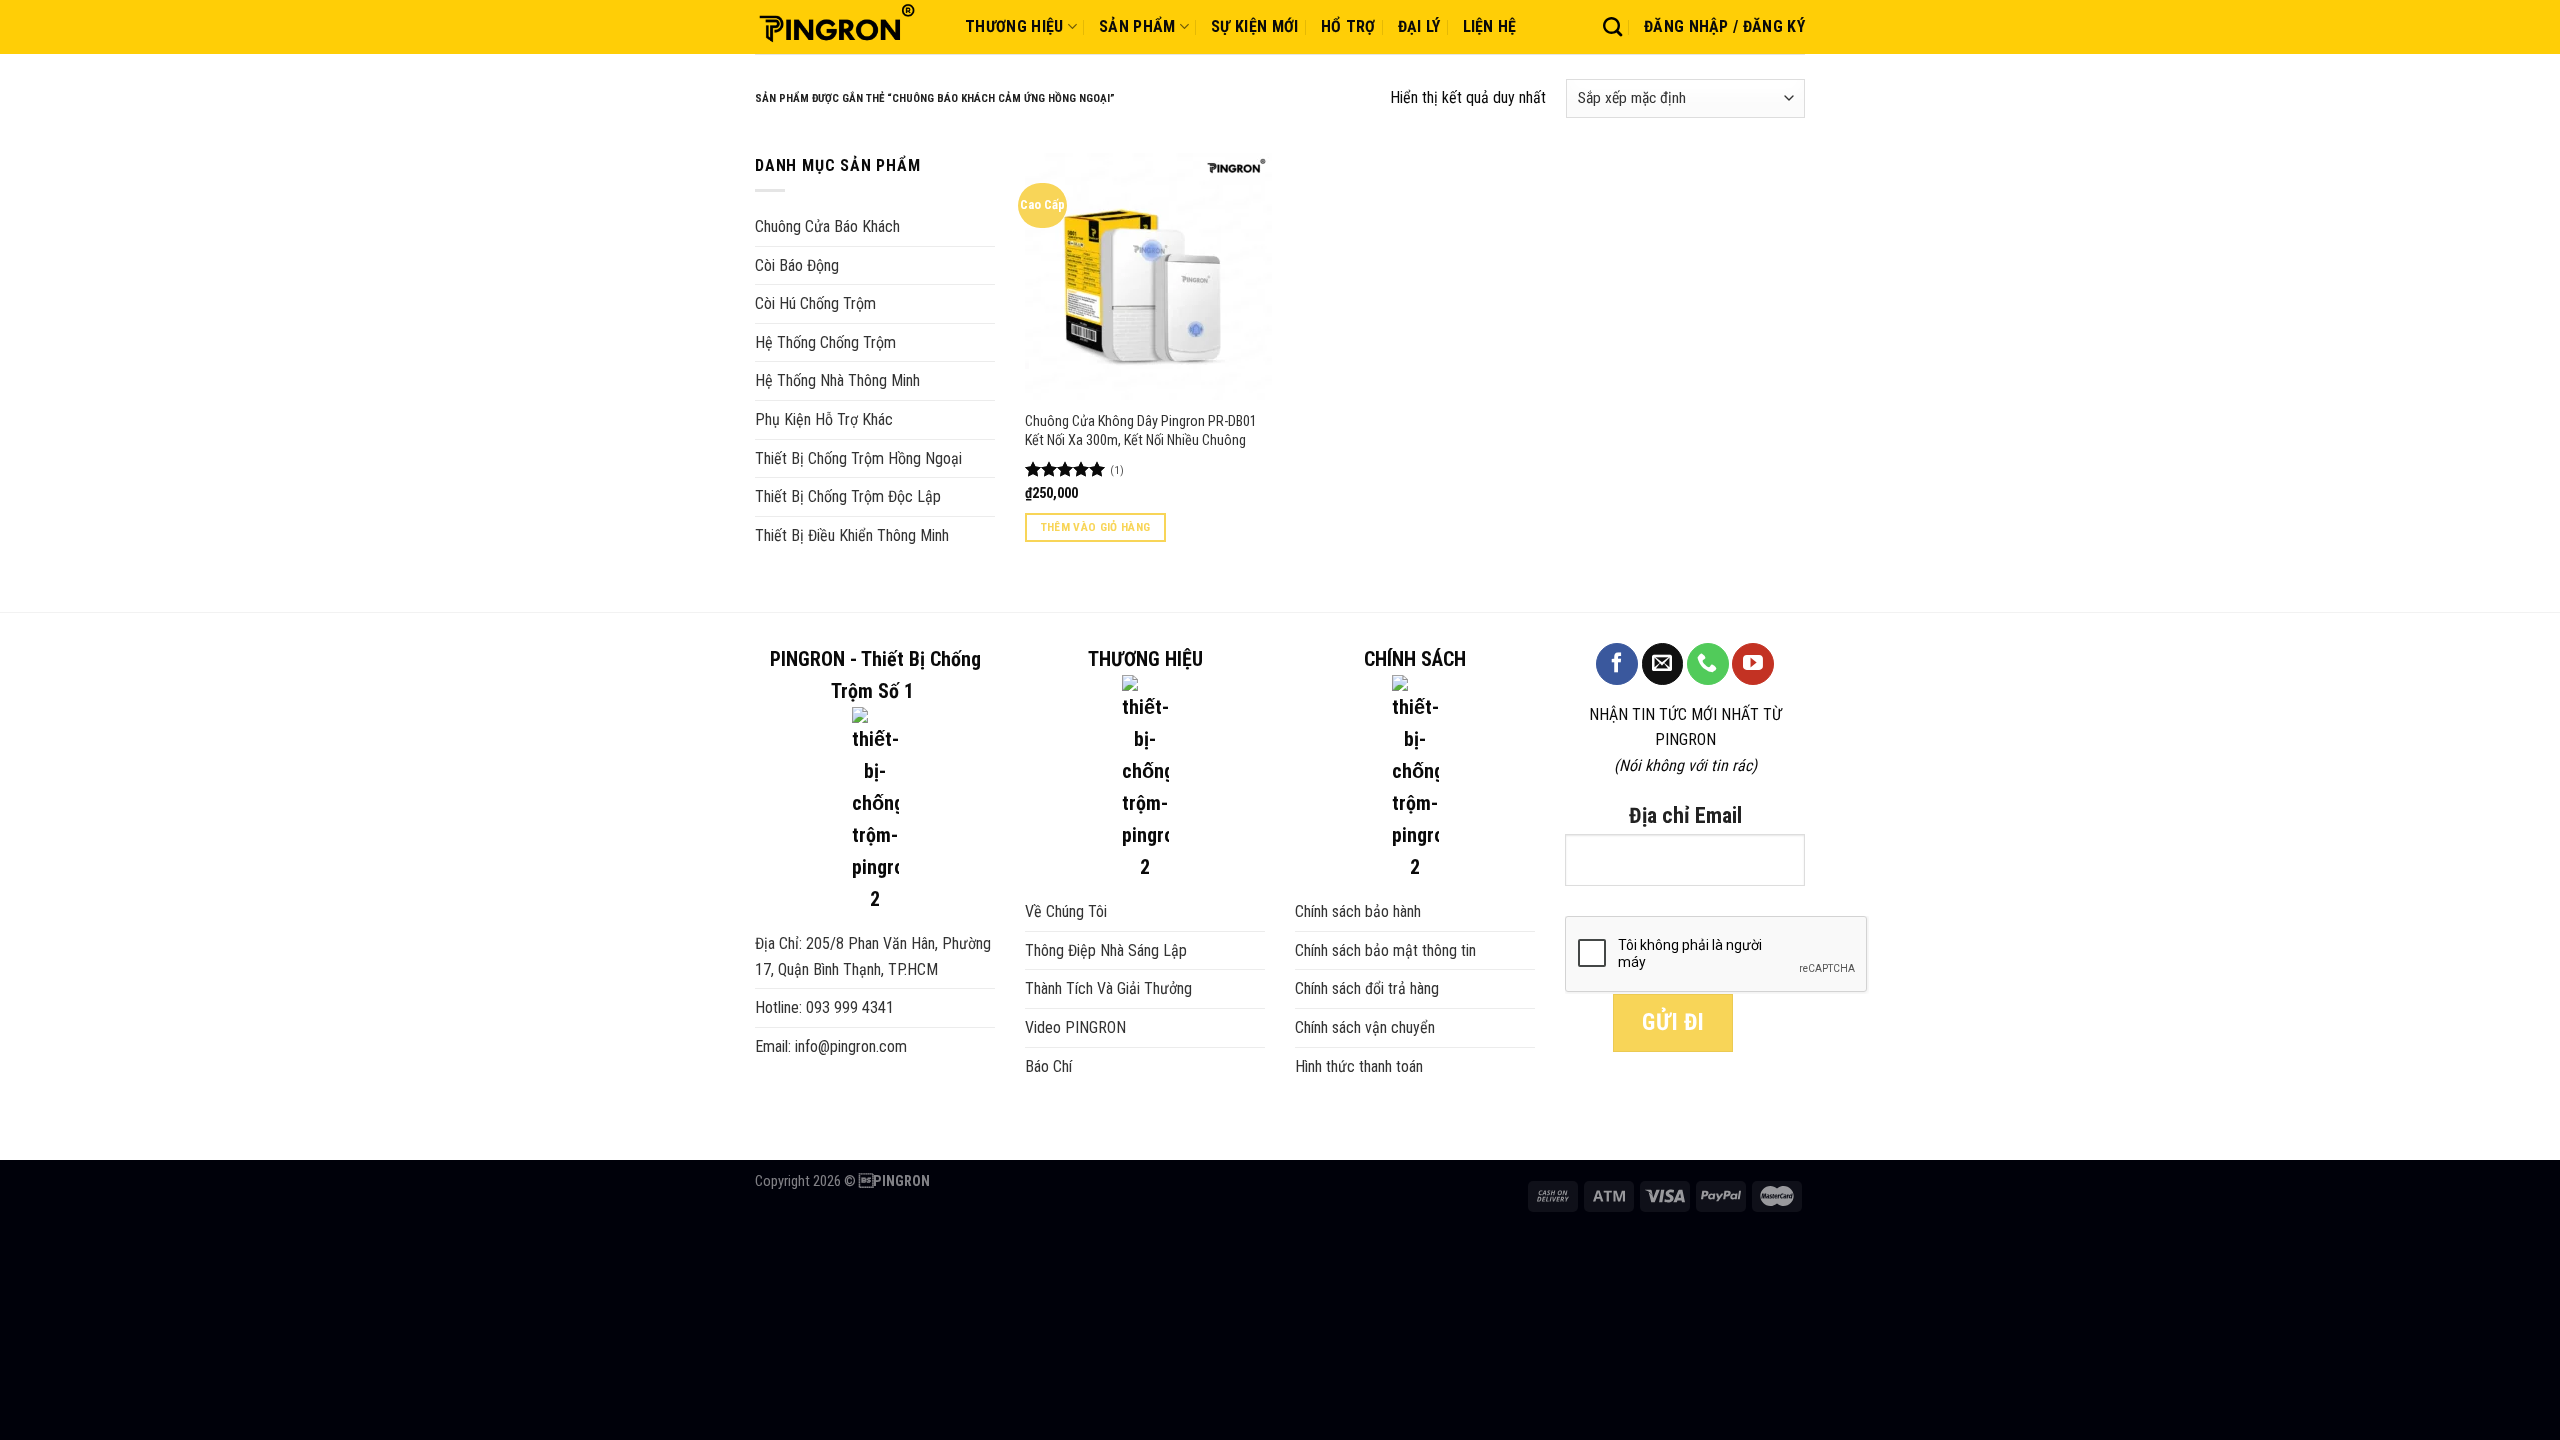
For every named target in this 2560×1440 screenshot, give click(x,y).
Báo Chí (1048, 1066)
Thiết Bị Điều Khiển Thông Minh (852, 535)
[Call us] (1708, 664)
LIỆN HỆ (1490, 26)
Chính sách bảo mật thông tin (1385, 950)
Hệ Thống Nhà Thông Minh (837, 380)
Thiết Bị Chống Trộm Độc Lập (848, 496)
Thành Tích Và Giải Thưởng (1108, 988)
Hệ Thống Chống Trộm (825, 342)
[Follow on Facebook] (1617, 664)
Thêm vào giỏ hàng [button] (1096, 527)
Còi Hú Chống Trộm (815, 303)
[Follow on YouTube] (1753, 664)
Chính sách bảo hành (1358, 911)
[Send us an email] (1663, 664)
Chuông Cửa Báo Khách (827, 226)
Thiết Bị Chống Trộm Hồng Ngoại (858, 458)
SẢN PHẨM (1137, 26)
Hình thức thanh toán (1359, 1066)
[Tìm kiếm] (1612, 26)
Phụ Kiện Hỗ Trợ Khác (824, 419)
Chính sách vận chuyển (1365, 1027)
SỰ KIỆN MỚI (1255, 26)
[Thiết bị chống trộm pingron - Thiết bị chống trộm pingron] (845, 27)
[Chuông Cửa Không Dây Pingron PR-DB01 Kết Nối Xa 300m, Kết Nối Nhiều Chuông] (1148, 276)
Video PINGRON (1075, 1027)
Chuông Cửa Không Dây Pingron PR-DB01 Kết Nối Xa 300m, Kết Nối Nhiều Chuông (1141, 431)
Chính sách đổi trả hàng (1367, 988)
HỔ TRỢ (1348, 26)
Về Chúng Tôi (1066, 911)
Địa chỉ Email (1685, 815)
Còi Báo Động (797, 265)
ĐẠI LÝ (1419, 26)
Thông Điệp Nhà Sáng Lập (1106, 950)
